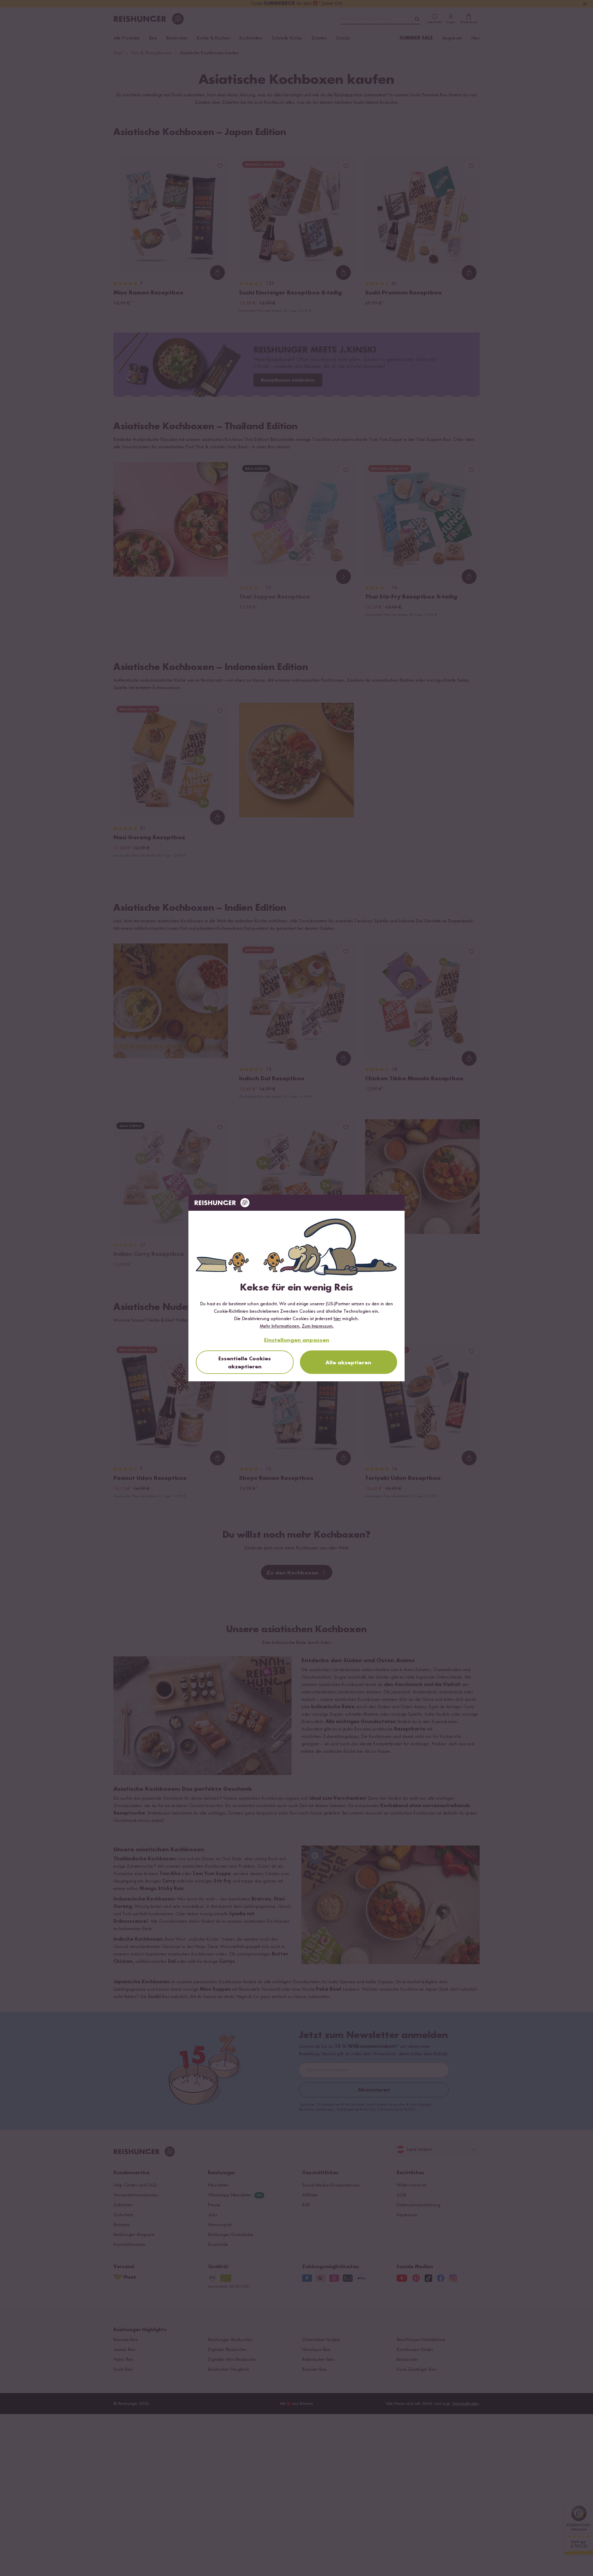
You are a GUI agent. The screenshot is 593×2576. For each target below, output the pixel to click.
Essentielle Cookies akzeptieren (245, 1363)
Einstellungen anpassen (297, 1340)
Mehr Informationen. (280, 1326)
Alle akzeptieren (348, 1363)
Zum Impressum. (318, 1326)
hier (337, 1319)
